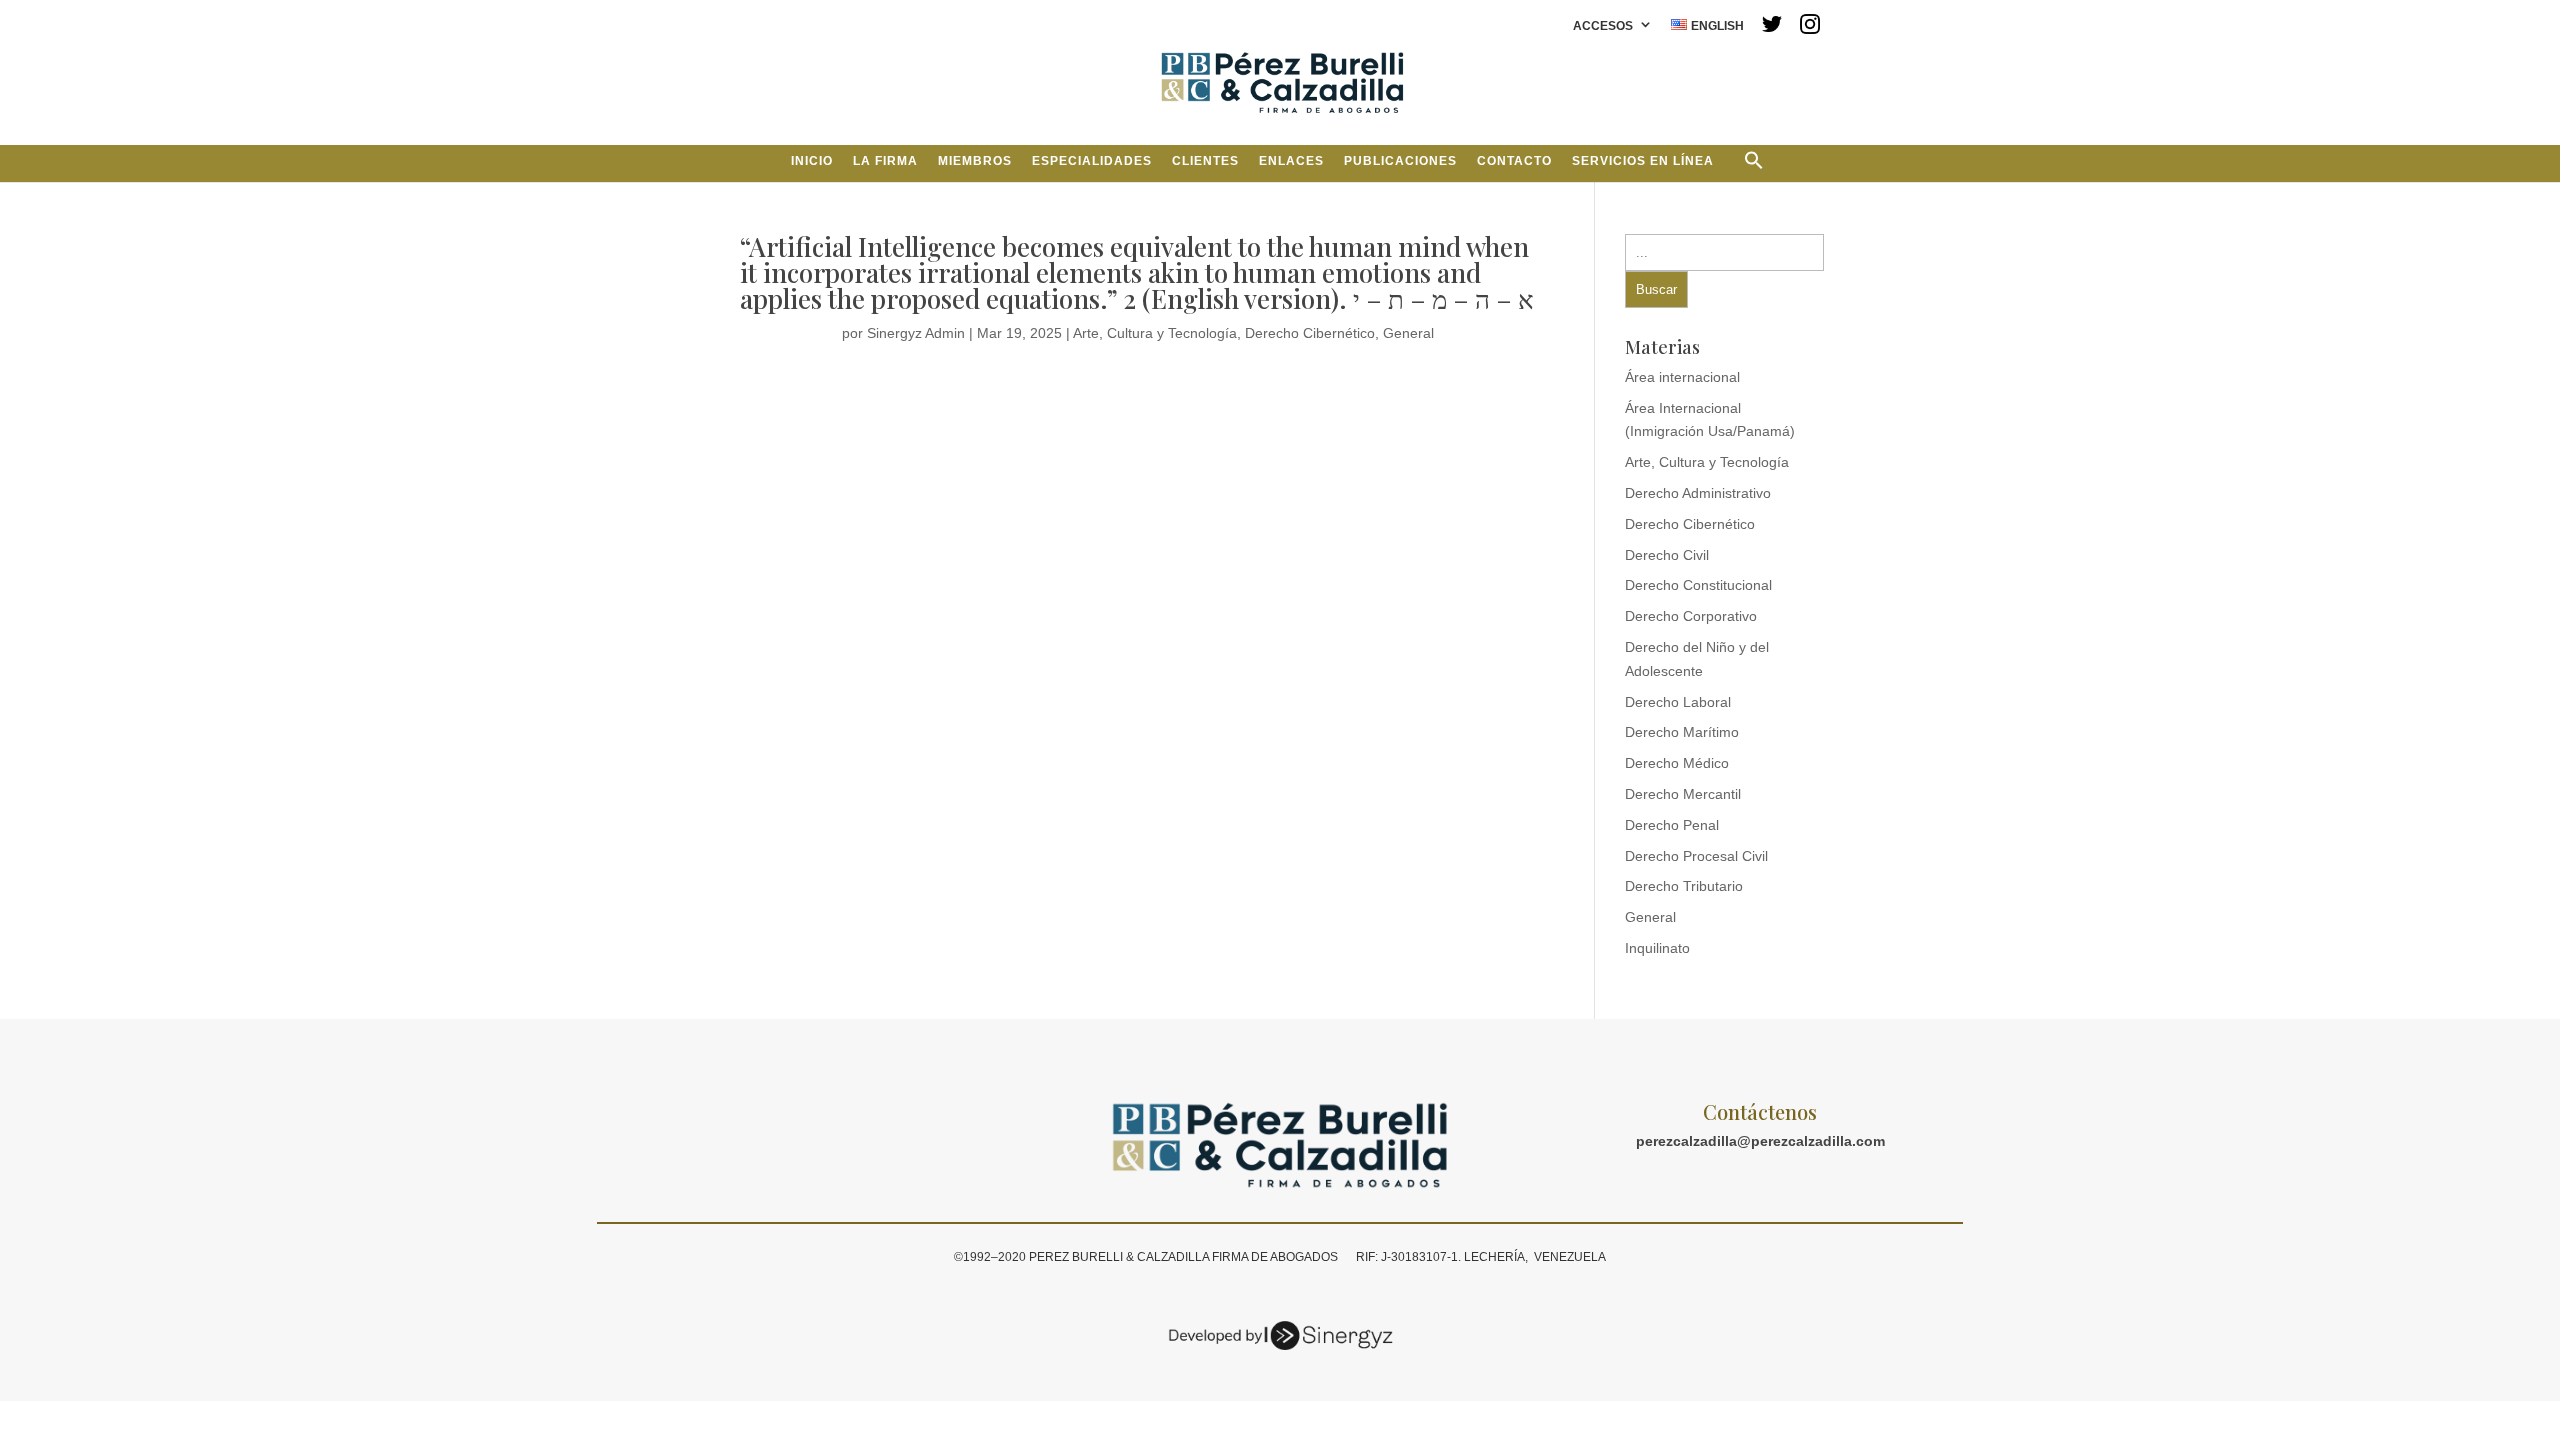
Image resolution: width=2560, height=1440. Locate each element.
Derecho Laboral (1678, 702)
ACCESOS (1603, 26)
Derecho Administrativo (1698, 493)
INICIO (812, 161)
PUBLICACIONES (1400, 161)
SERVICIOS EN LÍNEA (1643, 161)
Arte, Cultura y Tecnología (1155, 333)
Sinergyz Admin (916, 333)
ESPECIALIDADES (1092, 161)
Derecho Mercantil (1683, 794)
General (1408, 333)
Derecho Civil (1667, 555)
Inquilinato (1657, 948)
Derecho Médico (1677, 763)
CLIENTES (1205, 161)
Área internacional (1682, 377)
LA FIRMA (885, 161)
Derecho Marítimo (1682, 732)
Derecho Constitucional (1698, 585)
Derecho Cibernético (1310, 333)
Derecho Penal (1672, 825)
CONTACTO (1514, 161)
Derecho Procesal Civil (1696, 856)
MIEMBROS (975, 161)
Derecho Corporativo (1691, 616)
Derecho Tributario (1684, 886)
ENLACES (1291, 161)
